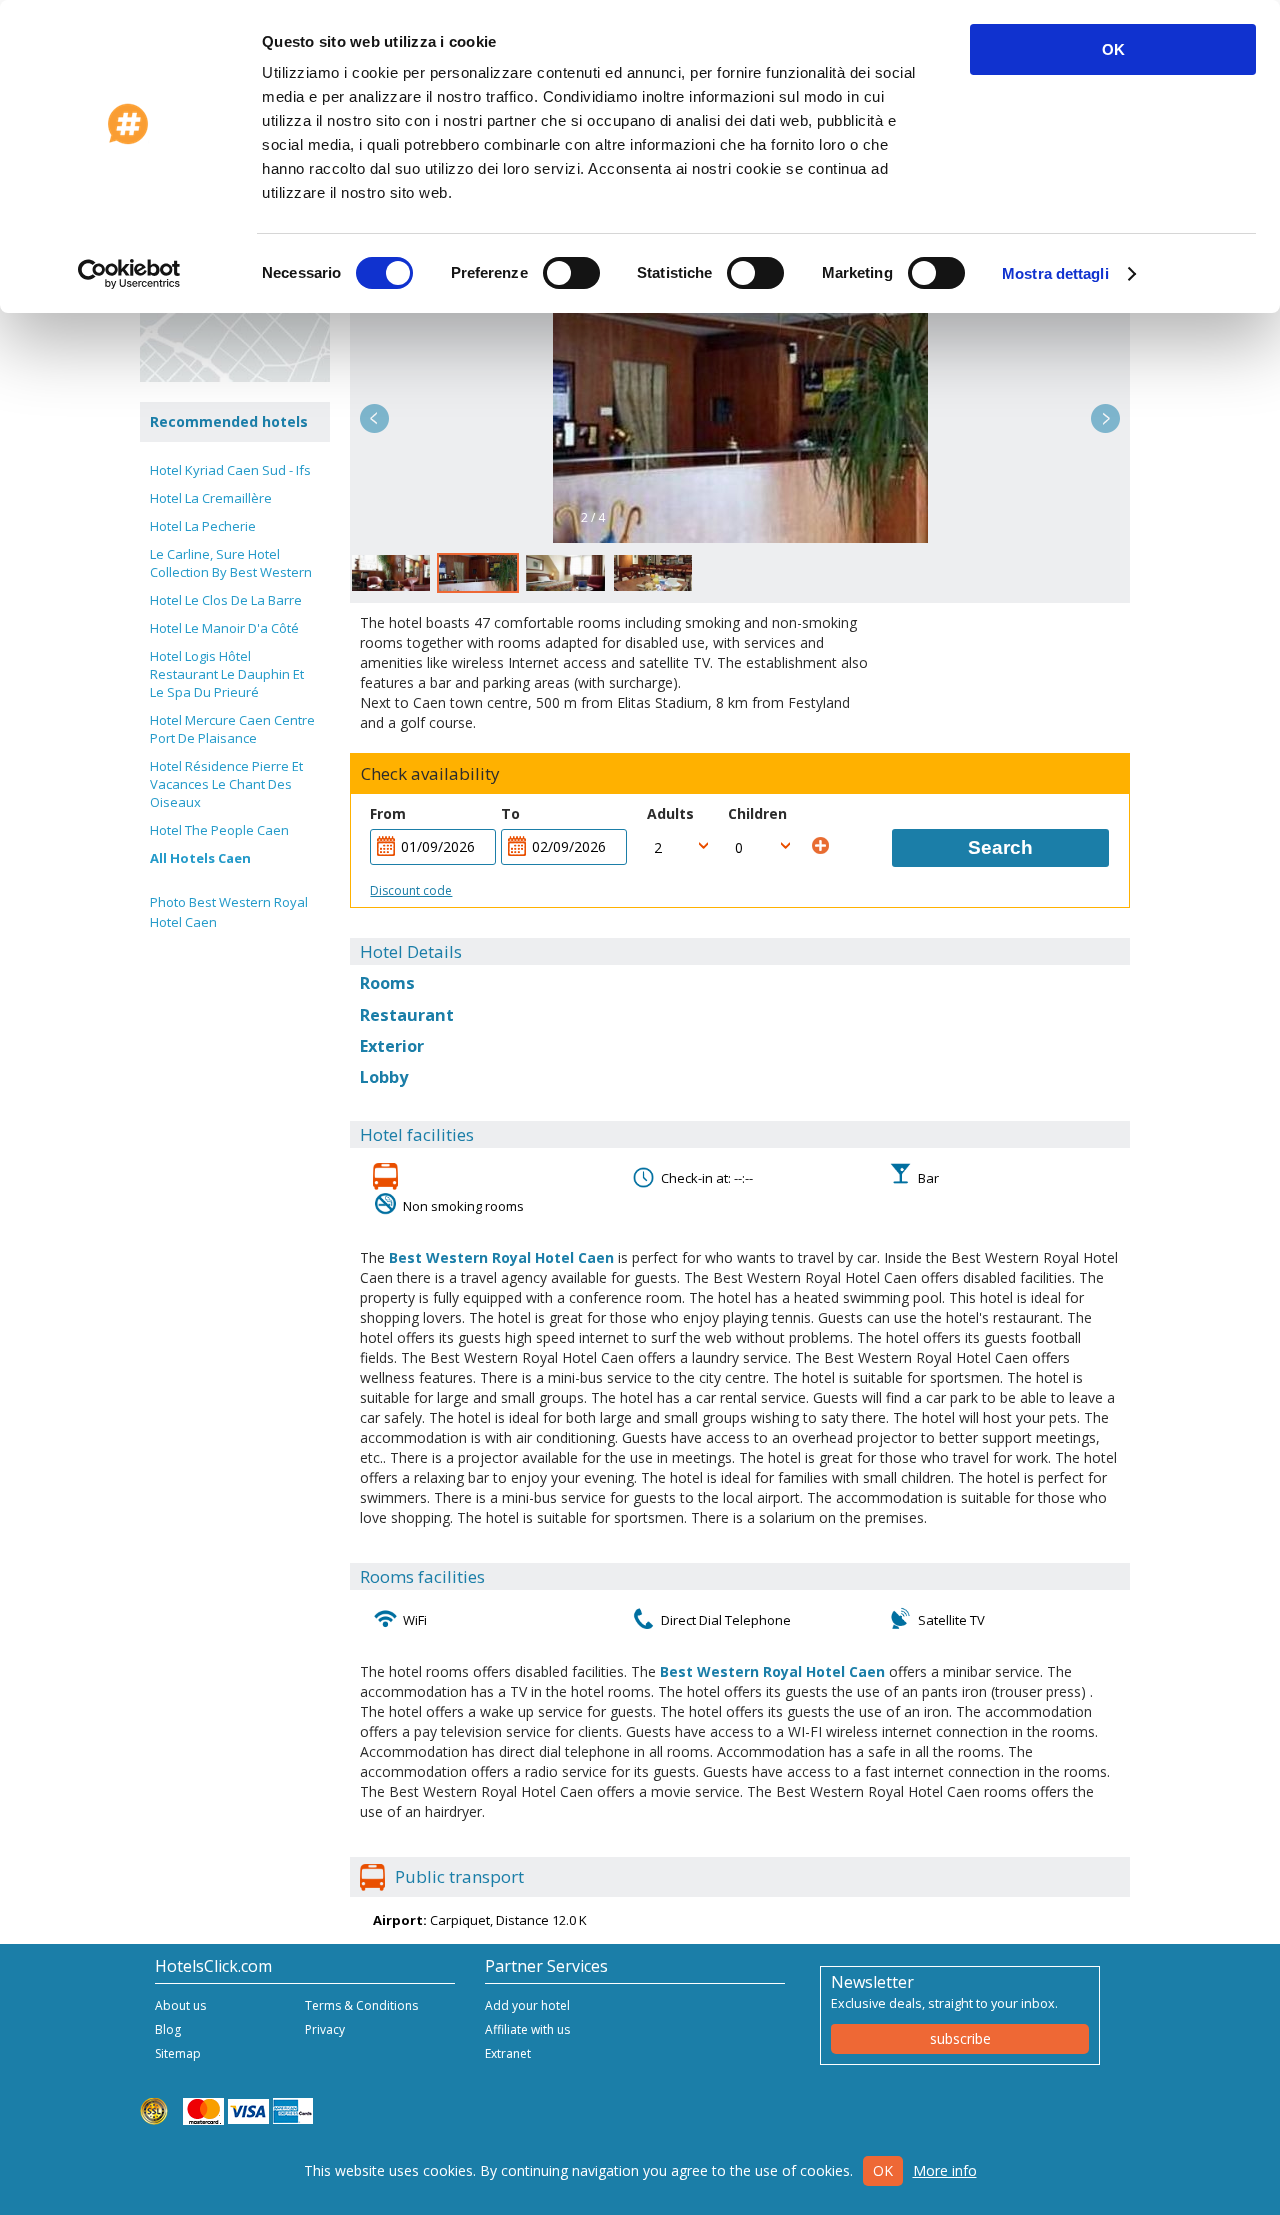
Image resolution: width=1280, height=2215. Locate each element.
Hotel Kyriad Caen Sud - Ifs (230, 470)
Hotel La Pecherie (203, 526)
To (510, 813)
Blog (168, 2029)
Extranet (508, 2053)
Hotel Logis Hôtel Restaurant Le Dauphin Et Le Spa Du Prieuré (227, 674)
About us (180, 2005)
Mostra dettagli (1055, 273)
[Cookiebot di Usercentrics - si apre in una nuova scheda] (129, 274)
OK (1113, 49)
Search (1000, 847)
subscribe (960, 2038)
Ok (883, 2170)
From (388, 813)
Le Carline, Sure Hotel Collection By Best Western (231, 563)
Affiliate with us (527, 2029)
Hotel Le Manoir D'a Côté (224, 628)
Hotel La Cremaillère (211, 498)
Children (757, 813)
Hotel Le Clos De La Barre (226, 600)
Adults (670, 813)
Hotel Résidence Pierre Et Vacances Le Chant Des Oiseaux (226, 784)
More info (945, 2170)
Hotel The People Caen (219, 830)
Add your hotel (527, 2005)
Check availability (430, 774)
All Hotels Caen (200, 858)
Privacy (325, 2029)
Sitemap (178, 2053)
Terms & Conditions (361, 2005)
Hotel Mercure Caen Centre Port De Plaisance (232, 729)
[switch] (571, 273)
